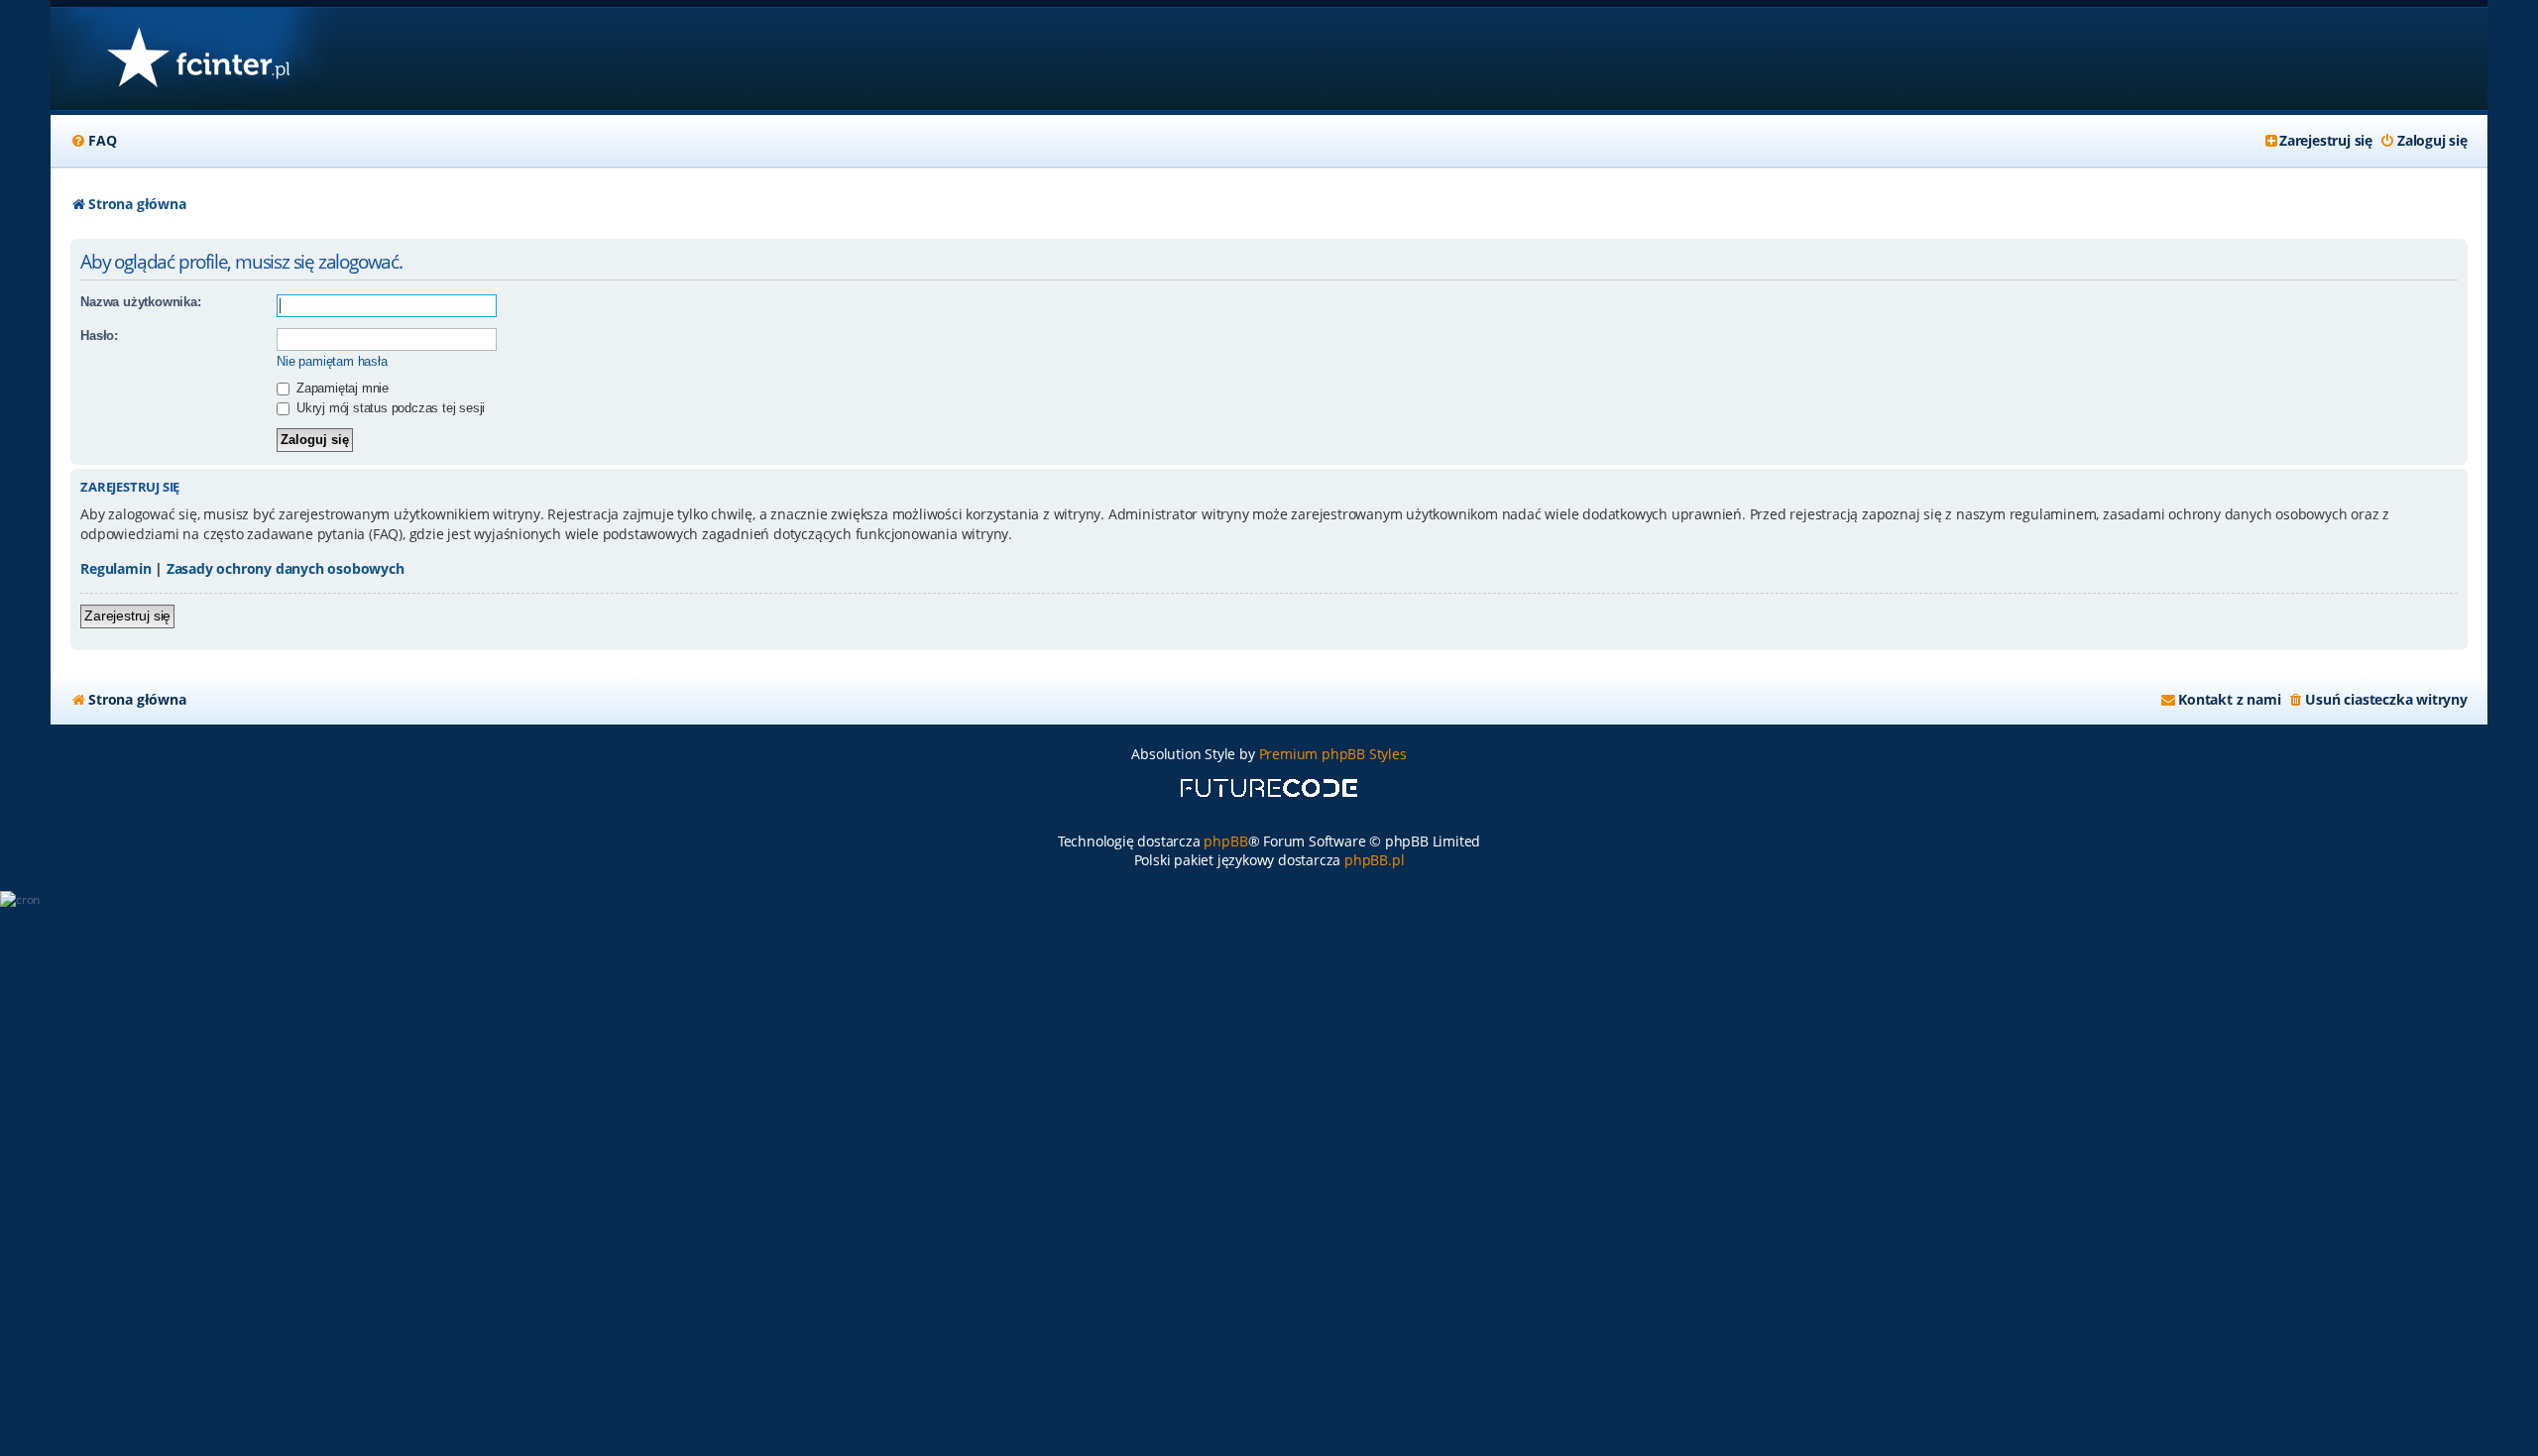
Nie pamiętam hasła (332, 361)
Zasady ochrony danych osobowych (286, 568)
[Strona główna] (198, 59)
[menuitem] (93, 141)
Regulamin (115, 568)
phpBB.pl (1374, 860)
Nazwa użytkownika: (140, 302)
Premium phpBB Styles (1333, 754)
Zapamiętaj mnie (341, 388)
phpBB (1225, 841)
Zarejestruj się (127, 616)
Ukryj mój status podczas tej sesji (389, 408)
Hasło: (99, 336)
